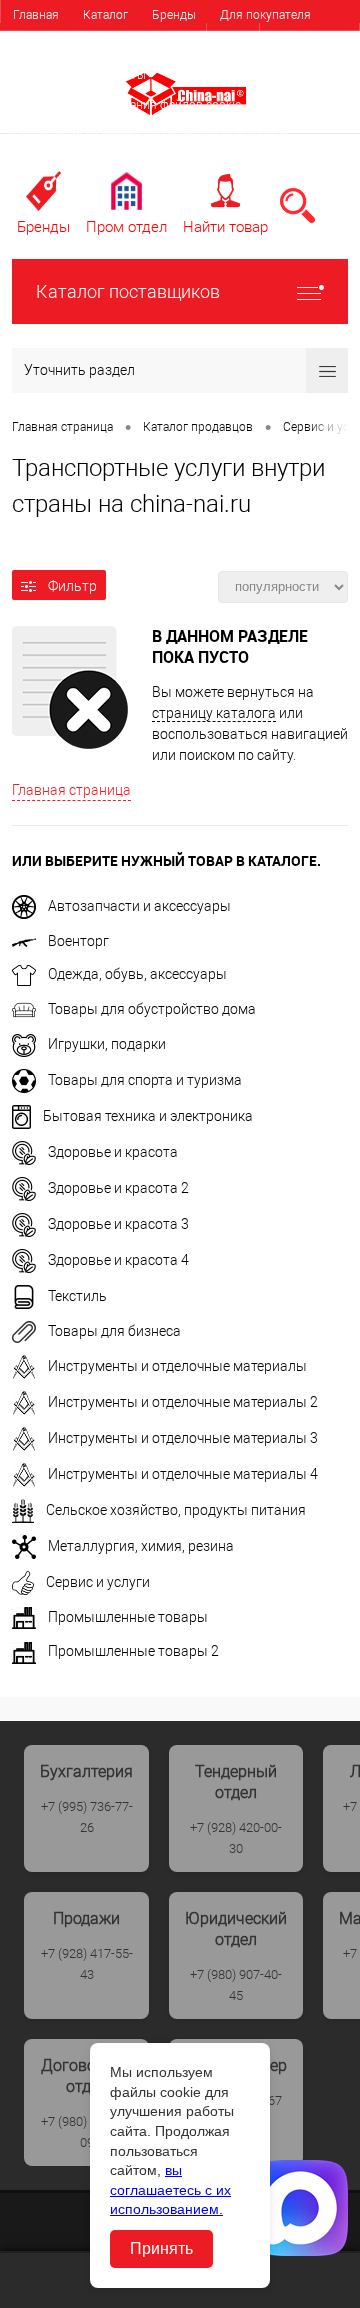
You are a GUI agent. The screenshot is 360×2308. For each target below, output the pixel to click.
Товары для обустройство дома (152, 1009)
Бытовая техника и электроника (148, 1116)
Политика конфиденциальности (102, 165)
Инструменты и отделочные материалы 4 (183, 1474)
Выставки (40, 75)
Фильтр (72, 586)
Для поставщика (60, 45)
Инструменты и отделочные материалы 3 (183, 1438)
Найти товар (225, 227)
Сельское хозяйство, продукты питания (176, 1510)
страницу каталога (214, 713)
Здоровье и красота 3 (118, 1224)
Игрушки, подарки (107, 1044)
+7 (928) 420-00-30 (236, 1838)
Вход (233, 39)
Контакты (118, 75)
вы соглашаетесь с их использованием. (170, 2189)
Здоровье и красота (113, 1152)
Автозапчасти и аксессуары (139, 906)
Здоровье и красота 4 (118, 1260)
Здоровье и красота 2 (118, 1188)
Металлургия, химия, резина (141, 1546)
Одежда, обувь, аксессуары (137, 974)
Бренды (174, 15)
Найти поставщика (183, 45)
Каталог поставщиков (128, 291)
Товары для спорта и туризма (145, 1080)
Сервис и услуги (98, 1582)
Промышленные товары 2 (133, 1651)
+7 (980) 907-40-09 (87, 2132)
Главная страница (71, 790)
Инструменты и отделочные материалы (177, 1366)
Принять (161, 2248)
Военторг (78, 941)
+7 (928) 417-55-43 (87, 1964)
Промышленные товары (128, 1617)
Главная (36, 15)
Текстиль (77, 1296)
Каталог (105, 15)
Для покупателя (265, 15)
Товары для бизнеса (114, 1331)
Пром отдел (126, 227)
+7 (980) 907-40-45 (236, 1985)
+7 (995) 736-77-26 (87, 1817)
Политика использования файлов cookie (127, 105)
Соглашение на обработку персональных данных (151, 135)
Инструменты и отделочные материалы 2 (183, 1402)
